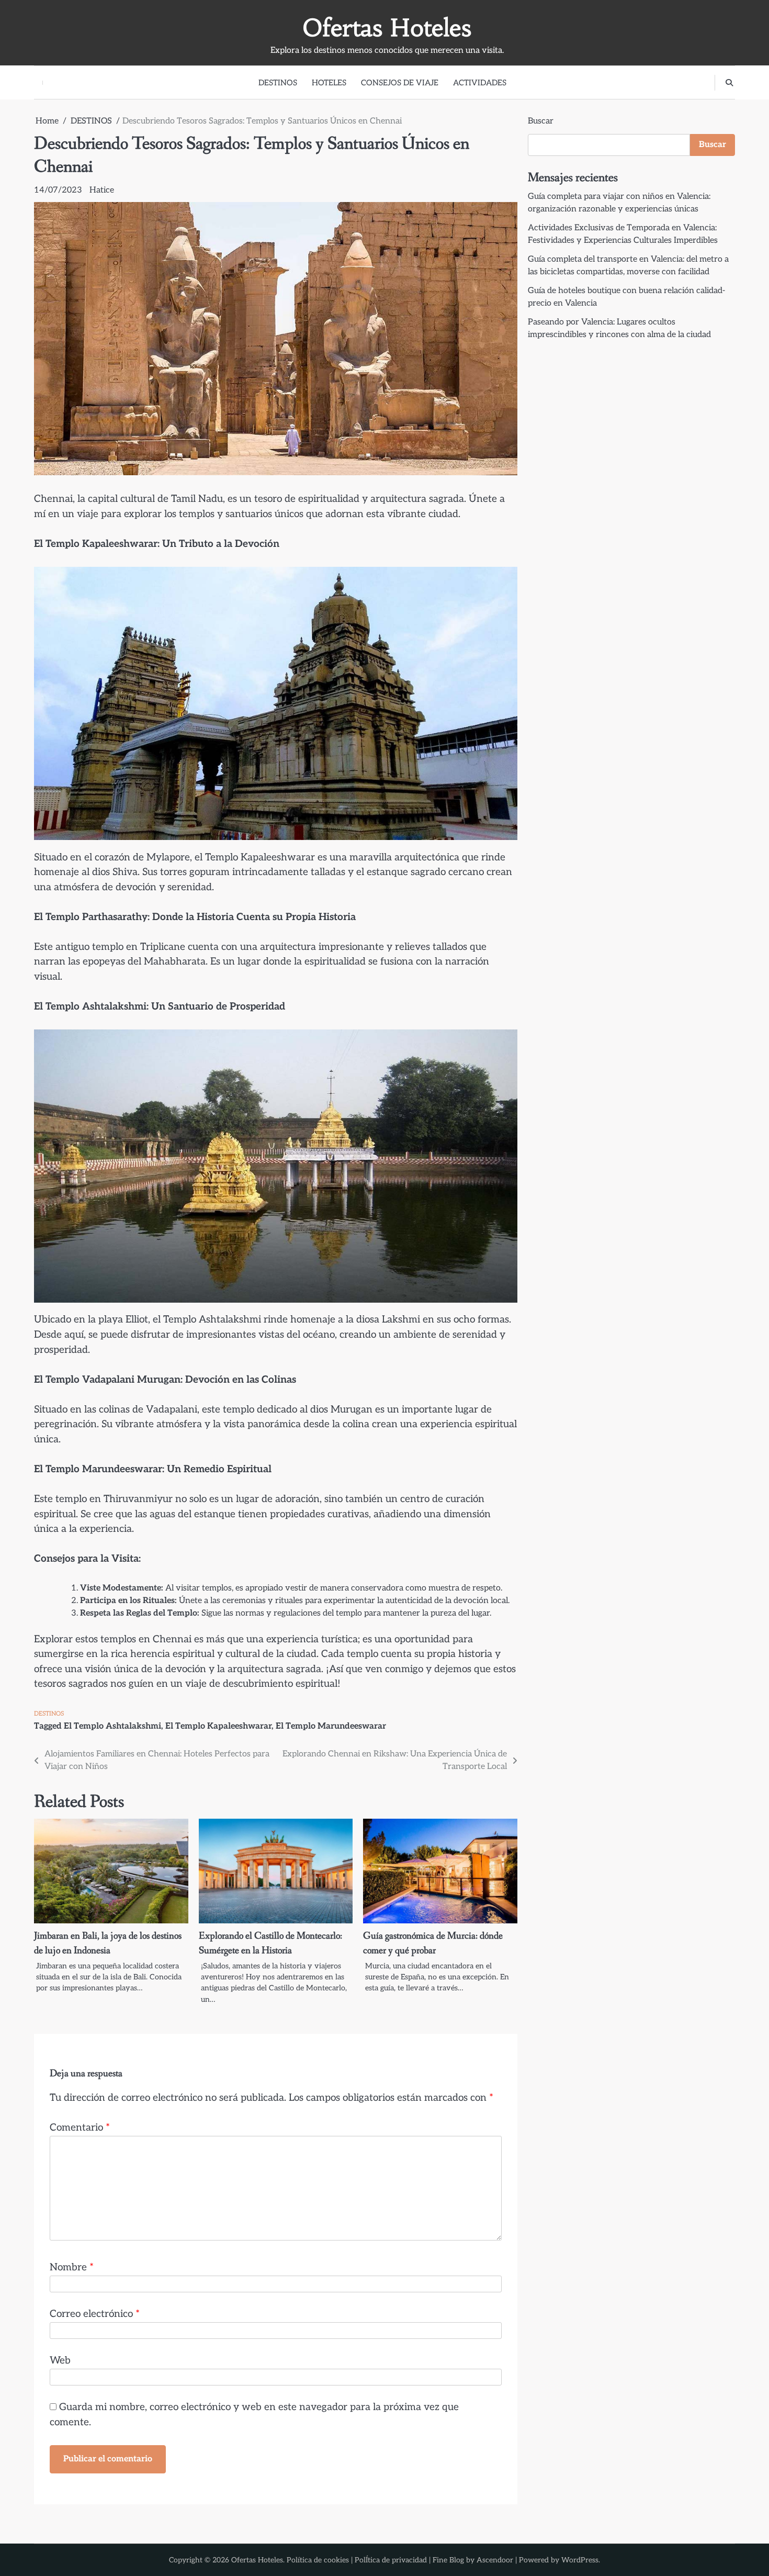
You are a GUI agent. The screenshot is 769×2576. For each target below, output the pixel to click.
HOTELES (329, 83)
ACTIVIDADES (480, 83)
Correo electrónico (95, 2314)
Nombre (72, 2267)
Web (60, 2361)
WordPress (580, 2560)
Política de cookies (318, 2560)
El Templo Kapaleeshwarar (218, 1726)
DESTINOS (278, 83)
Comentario (80, 2128)
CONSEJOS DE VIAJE (400, 83)
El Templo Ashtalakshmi (112, 1726)
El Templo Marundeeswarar (331, 1726)
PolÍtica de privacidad (391, 2560)
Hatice (102, 190)
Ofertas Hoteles (387, 28)
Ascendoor (495, 2560)
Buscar (541, 121)
